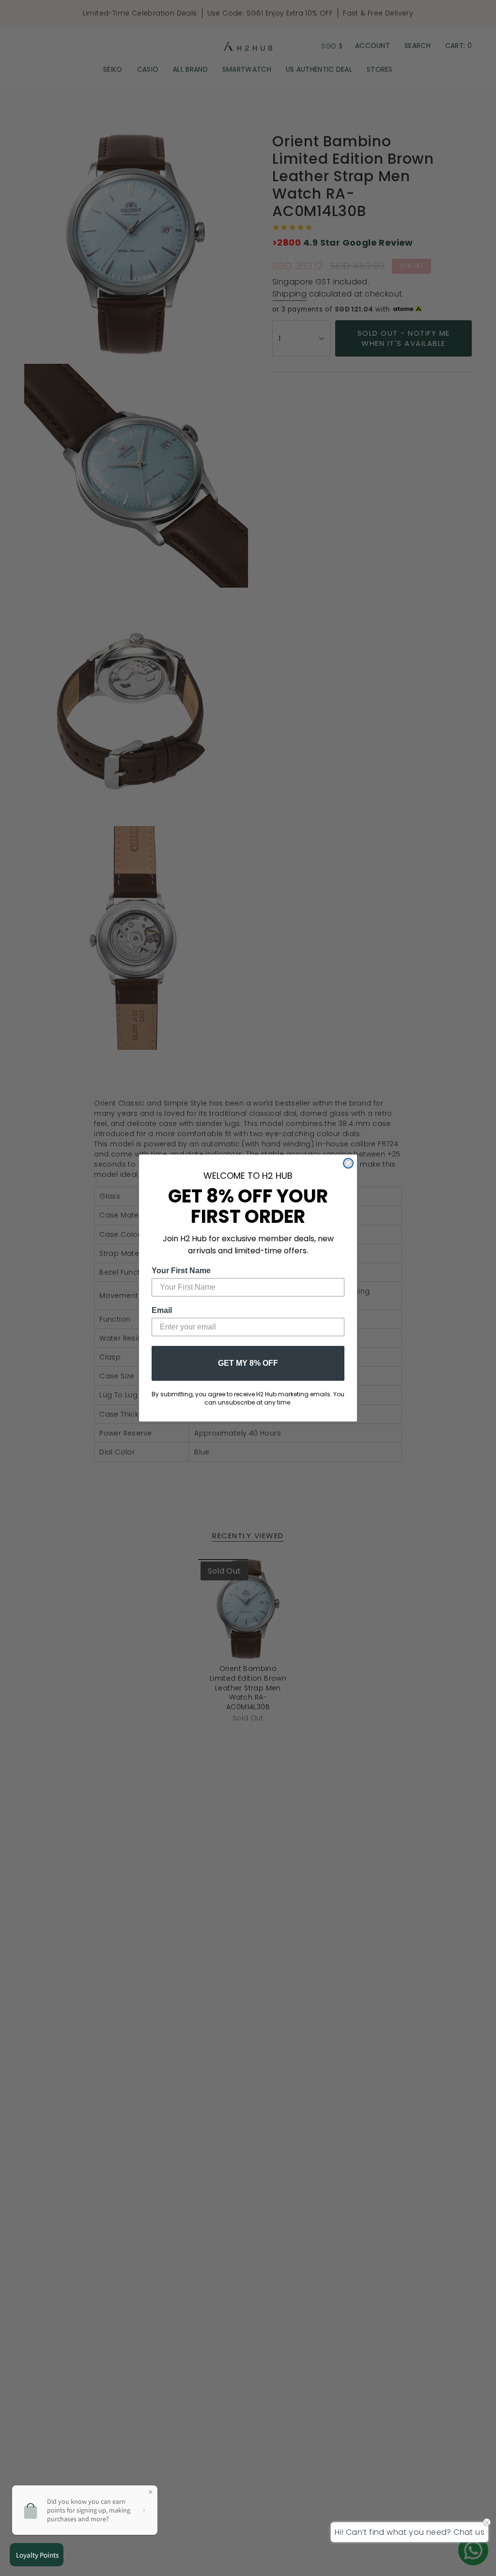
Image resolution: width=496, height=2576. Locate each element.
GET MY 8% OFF (248, 1363)
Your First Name (181, 1271)
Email (162, 1310)
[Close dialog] (348, 1163)
